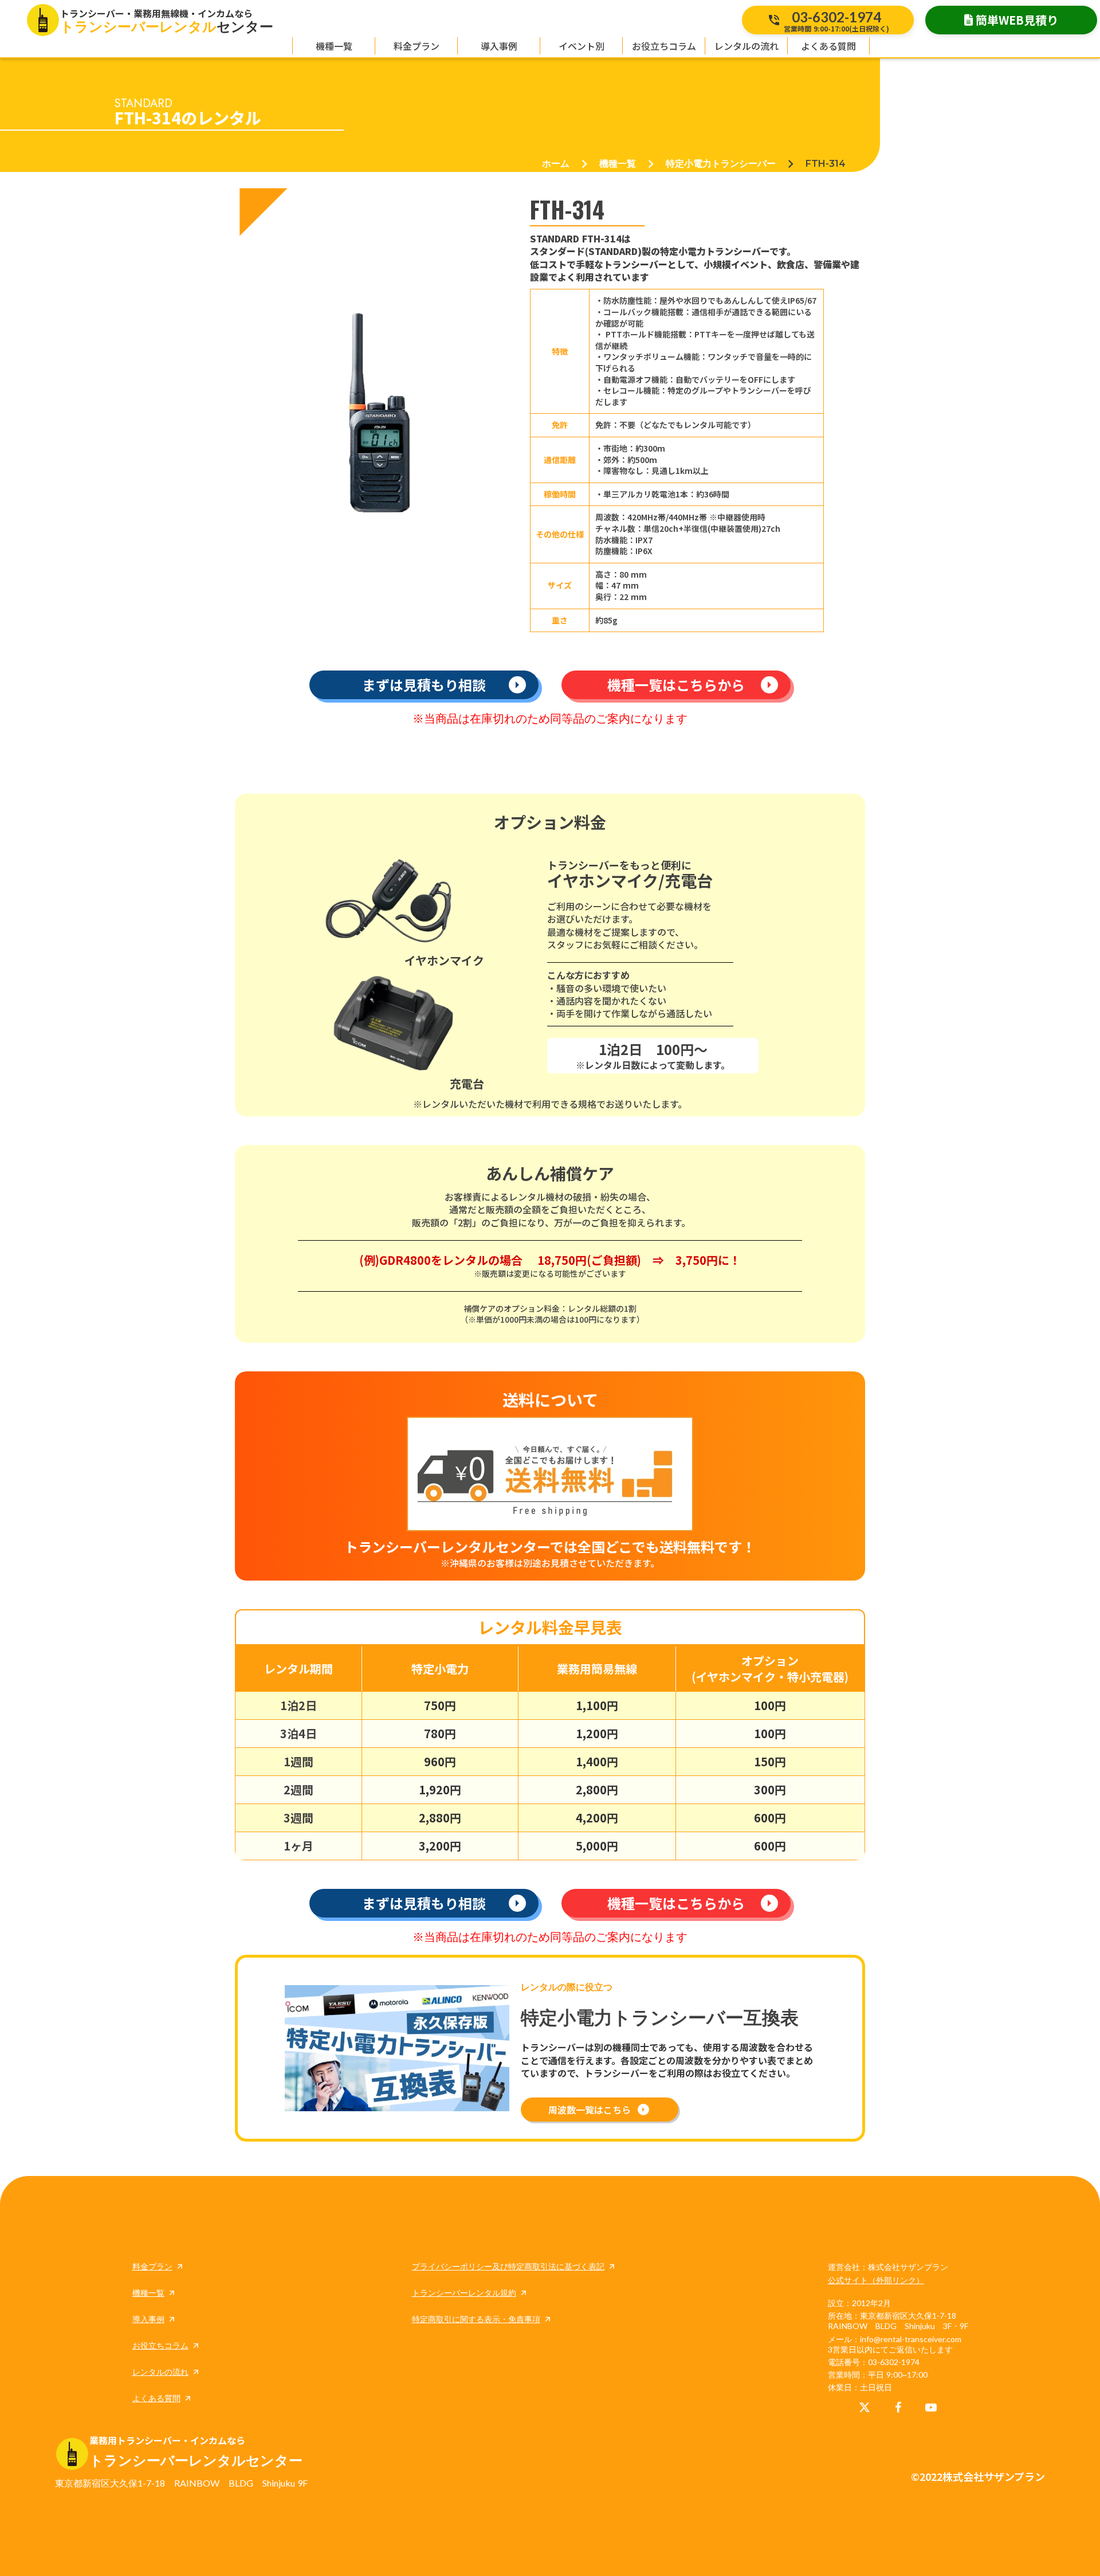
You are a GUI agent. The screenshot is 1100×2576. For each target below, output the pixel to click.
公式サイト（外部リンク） (876, 2280)
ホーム (556, 164)
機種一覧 (618, 164)
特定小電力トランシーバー (721, 164)
